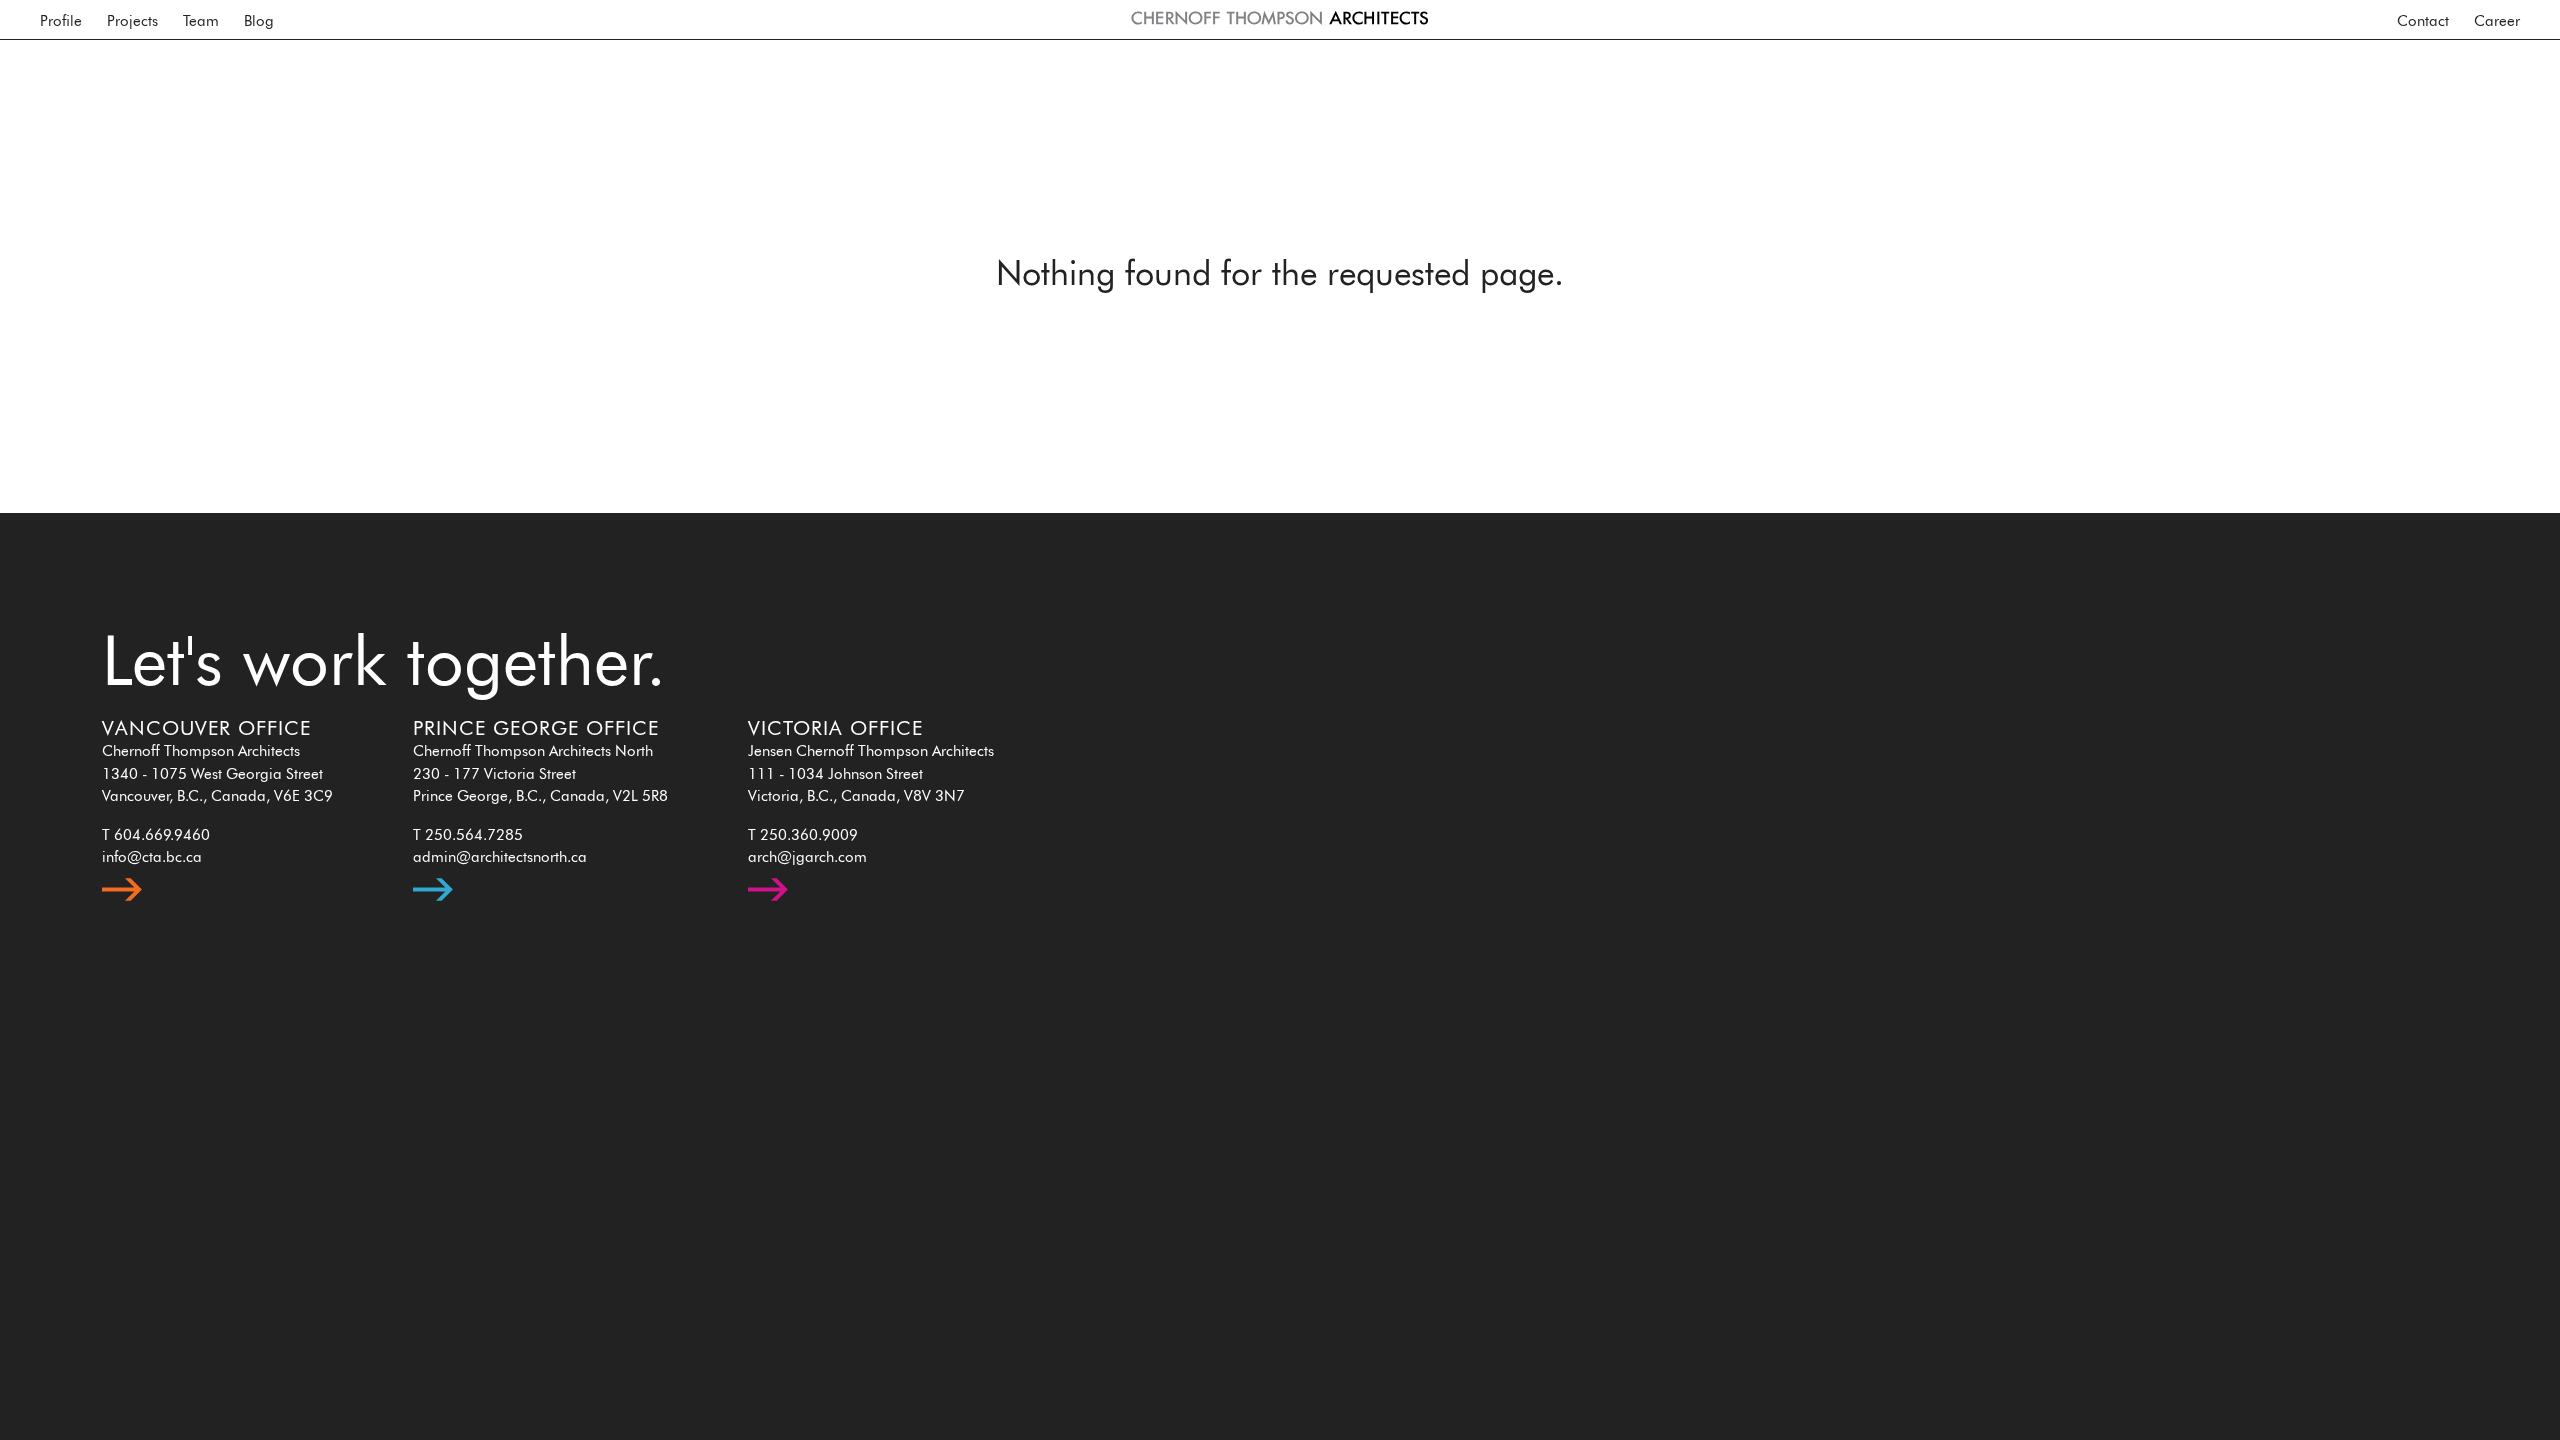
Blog (259, 21)
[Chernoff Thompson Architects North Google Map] (433, 906)
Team (201, 21)
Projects (132, 21)
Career (2497, 21)
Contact (2423, 21)
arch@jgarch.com (807, 857)
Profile (61, 21)
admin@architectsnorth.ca (500, 857)
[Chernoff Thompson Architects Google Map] (122, 906)
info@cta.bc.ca (152, 857)
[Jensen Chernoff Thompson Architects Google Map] (768, 906)
